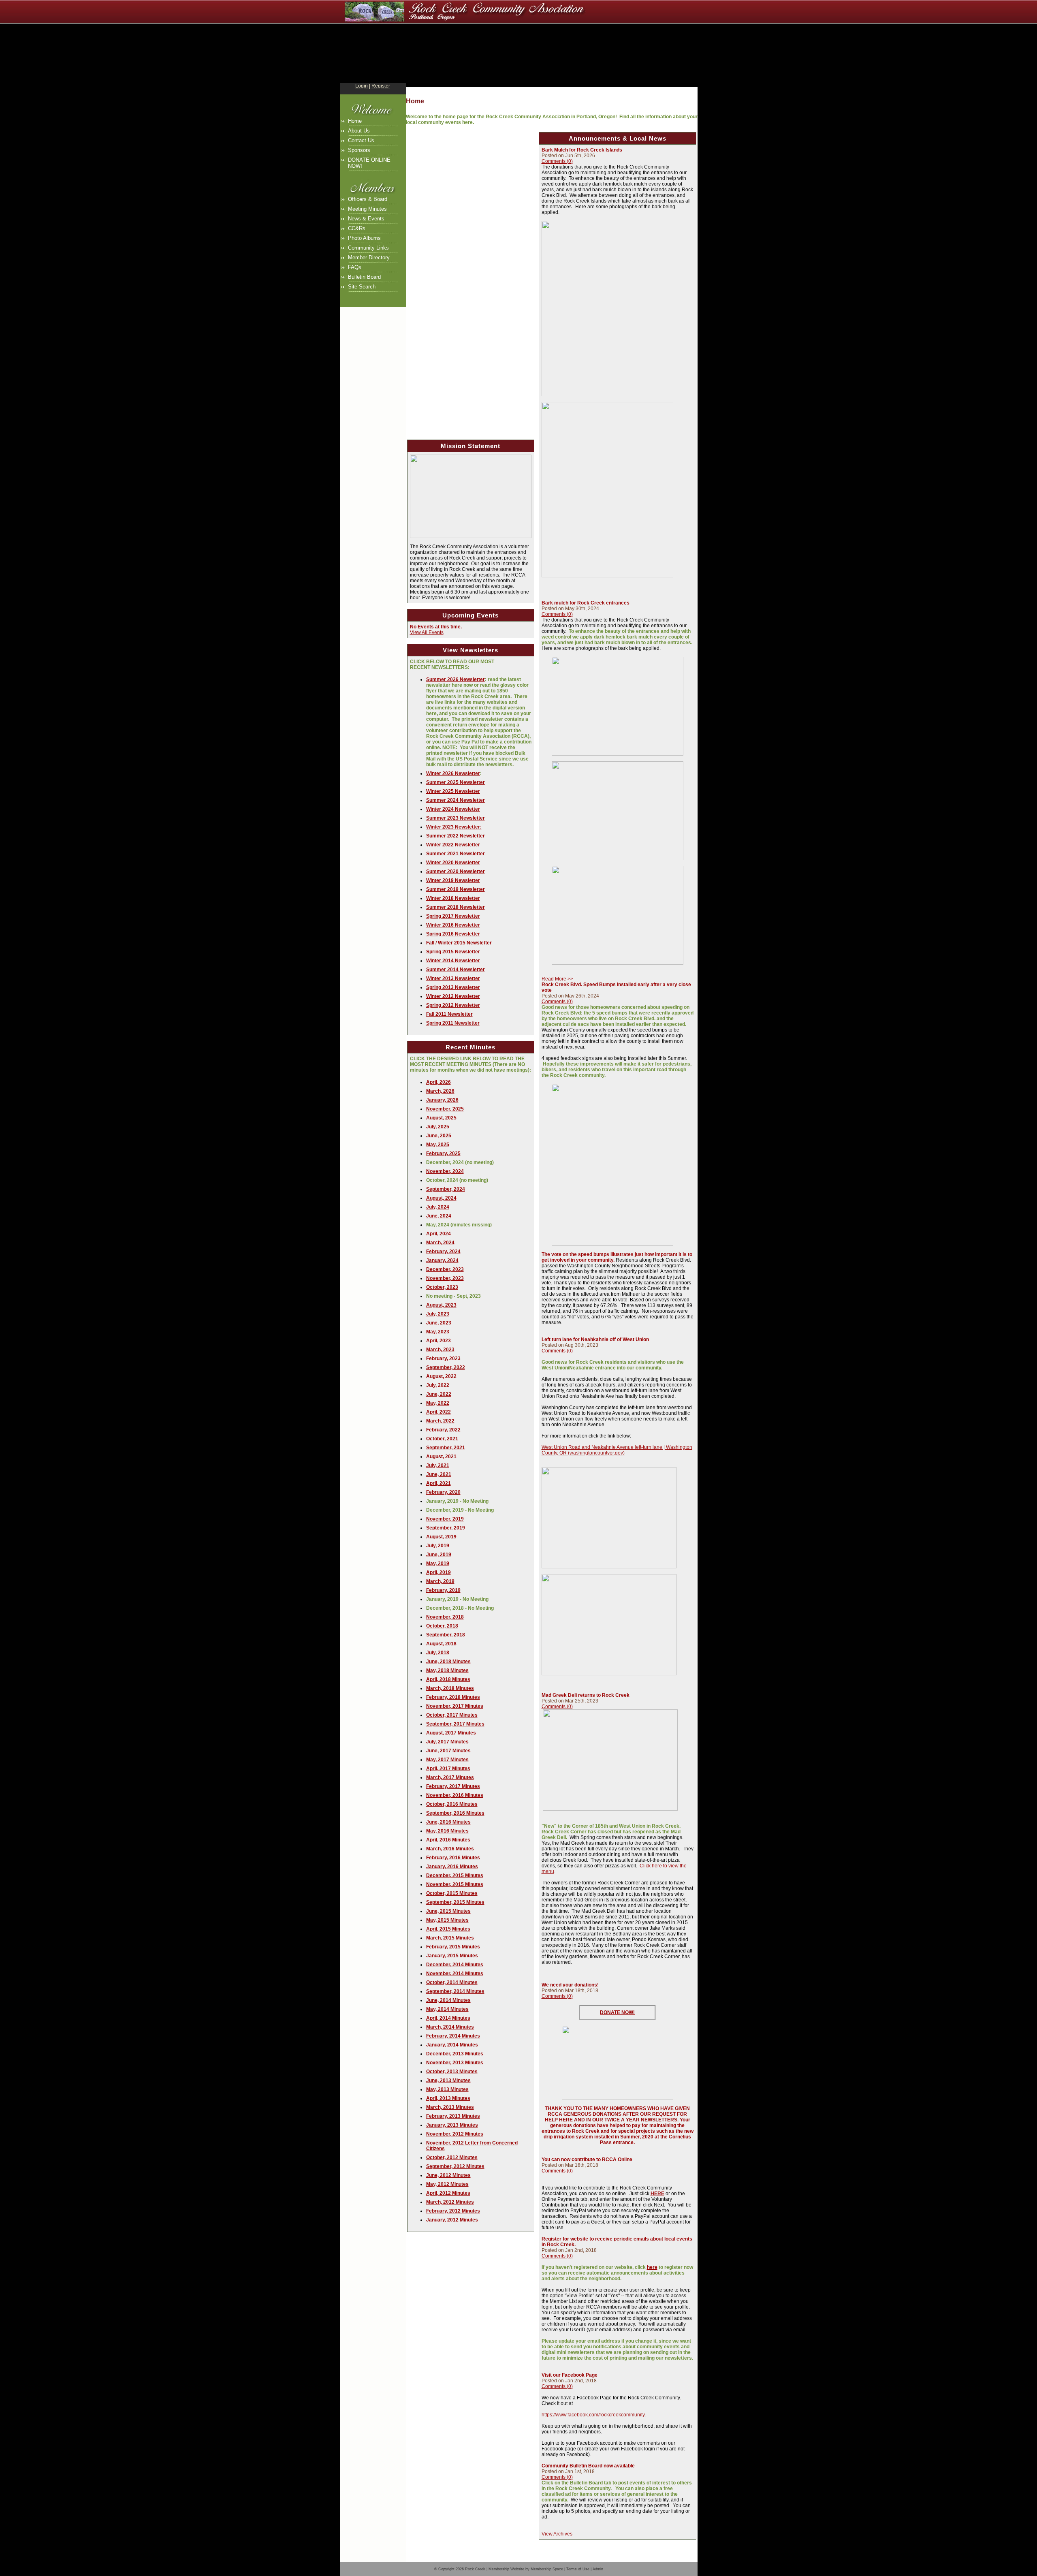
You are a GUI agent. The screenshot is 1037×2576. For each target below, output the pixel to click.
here (652, 2267)
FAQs (355, 267)
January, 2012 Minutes (452, 2220)
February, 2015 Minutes (453, 1947)
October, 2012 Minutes (452, 2157)
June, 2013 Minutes (448, 2080)
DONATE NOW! (617, 2012)
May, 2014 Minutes (447, 2009)
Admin (598, 2569)
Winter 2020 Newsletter (453, 863)
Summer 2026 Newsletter (456, 679)
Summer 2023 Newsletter (456, 818)
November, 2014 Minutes (455, 1974)
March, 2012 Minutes (450, 2202)
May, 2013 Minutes (447, 2089)
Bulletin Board (364, 277)
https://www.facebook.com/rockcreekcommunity (593, 2415)
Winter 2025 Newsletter (453, 791)
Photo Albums (364, 238)
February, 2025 (443, 1153)
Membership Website (506, 2569)
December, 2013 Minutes (455, 2054)
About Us (359, 131)
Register (381, 86)
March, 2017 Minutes (450, 1777)
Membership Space (547, 2569)
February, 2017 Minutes (453, 1786)
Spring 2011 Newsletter (453, 1023)
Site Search (362, 287)
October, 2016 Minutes (452, 1804)
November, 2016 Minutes (455, 1795)
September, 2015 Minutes (455, 1902)
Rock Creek (475, 2569)
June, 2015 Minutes (448, 1911)
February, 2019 (443, 1590)
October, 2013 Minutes (452, 2072)
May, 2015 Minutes (447, 1920)
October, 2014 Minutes (452, 1982)
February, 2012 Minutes (453, 2211)
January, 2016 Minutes (452, 1867)
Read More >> (557, 979)
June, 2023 (439, 1323)
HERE (657, 2194)
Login (362, 86)
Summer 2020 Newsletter (456, 871)
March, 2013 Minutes (450, 2107)
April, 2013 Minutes (448, 2098)
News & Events (366, 219)
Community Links (368, 248)
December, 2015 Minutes (455, 1875)
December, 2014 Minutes (455, 1965)
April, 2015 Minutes (448, 1929)
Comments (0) (557, 161)
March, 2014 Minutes (450, 2027)
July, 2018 (438, 1653)
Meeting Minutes (367, 209)
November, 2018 (445, 1617)
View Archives (557, 2534)
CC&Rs (357, 228)
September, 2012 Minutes (455, 2166)
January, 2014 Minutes (452, 2045)
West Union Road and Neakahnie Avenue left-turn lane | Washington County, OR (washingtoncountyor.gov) (617, 1450)
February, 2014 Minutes (453, 2036)
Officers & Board (368, 199)
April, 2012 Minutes (448, 2193)
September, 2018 (446, 1635)
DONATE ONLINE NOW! (369, 163)
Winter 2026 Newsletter (453, 773)
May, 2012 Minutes (447, 2184)
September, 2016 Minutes (455, 1813)
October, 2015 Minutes (452, 1893)
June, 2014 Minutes (448, 2000)
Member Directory (369, 257)
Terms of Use (578, 2569)
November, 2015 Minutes (455, 1884)
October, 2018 (442, 1626)
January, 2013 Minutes (452, 2125)
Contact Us (361, 140)
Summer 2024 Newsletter (456, 800)
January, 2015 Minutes (452, 1956)
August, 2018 (441, 1644)
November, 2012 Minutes (455, 2134)
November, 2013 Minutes (455, 2063)
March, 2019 (440, 1581)
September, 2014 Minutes (455, 1991)
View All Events (427, 632)
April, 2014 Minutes (448, 2018)
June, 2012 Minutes (448, 2175)
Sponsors (359, 150)
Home (355, 121)
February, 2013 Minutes (453, 2116)
